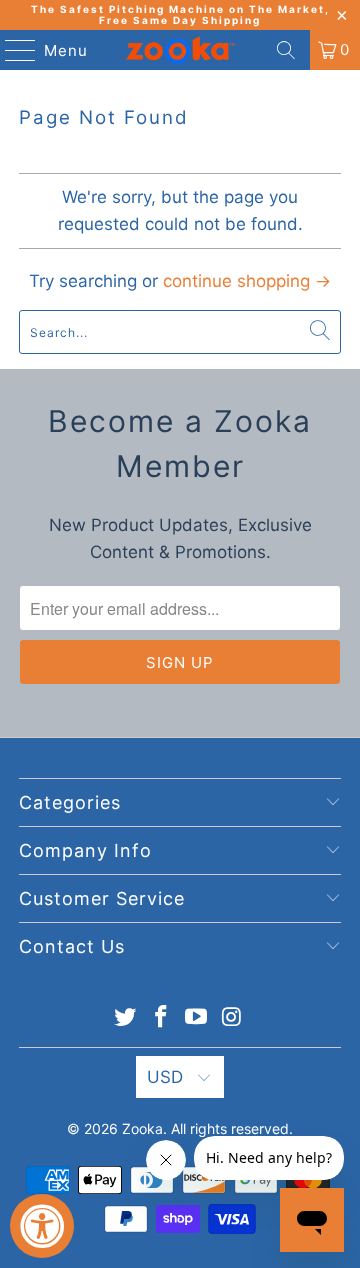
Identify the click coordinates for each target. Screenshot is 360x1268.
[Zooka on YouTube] (197, 1018)
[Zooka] (180, 50)
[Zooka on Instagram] (233, 1018)
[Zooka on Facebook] (161, 1018)
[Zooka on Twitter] (126, 1018)
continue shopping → (247, 281)
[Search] (286, 50)
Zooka (142, 1128)
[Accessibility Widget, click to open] (42, 1226)
